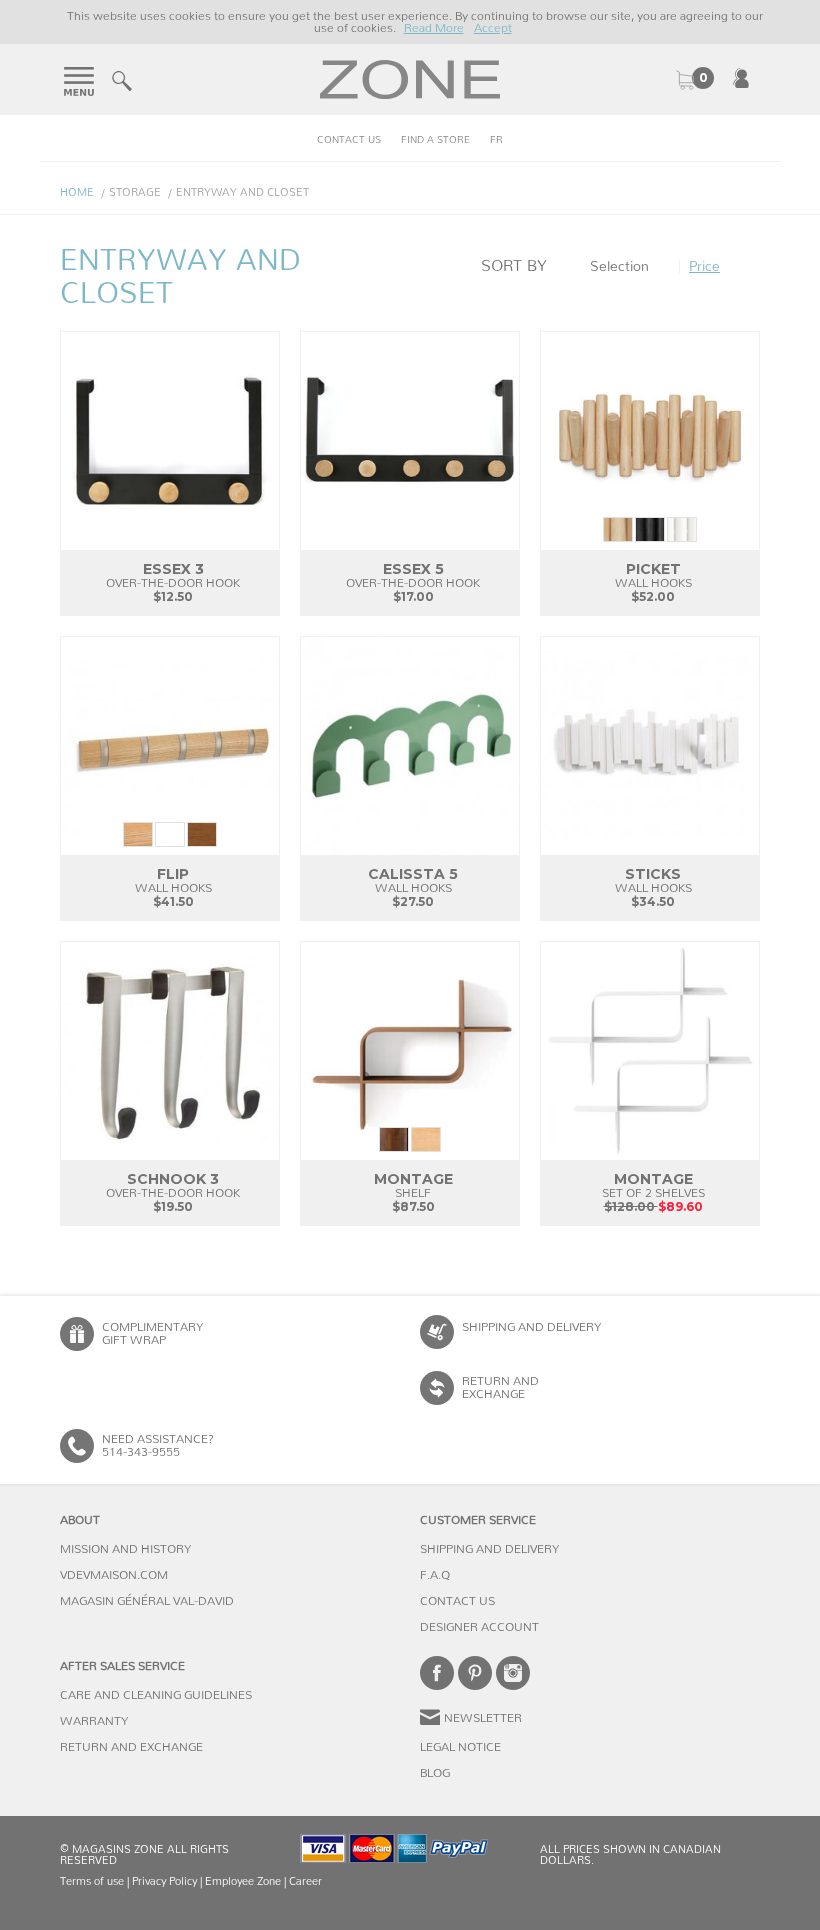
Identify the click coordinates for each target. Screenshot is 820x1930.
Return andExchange (500, 1387)
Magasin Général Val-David (147, 1601)
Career (305, 1881)
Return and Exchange (131, 1747)
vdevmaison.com (114, 1575)
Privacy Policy (164, 1881)
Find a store (435, 140)
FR (496, 140)
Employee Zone (243, 1881)
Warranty (94, 1721)
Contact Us (349, 140)
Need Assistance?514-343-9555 (158, 1445)
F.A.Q (435, 1575)
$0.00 (694, 80)
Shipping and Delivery (531, 1327)
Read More (434, 28)
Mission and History (125, 1549)
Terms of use (92, 1881)
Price (704, 267)
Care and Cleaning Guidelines (156, 1695)
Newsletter (483, 1718)
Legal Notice (460, 1747)
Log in (741, 78)
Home (77, 192)
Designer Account (479, 1627)
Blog (435, 1773)
